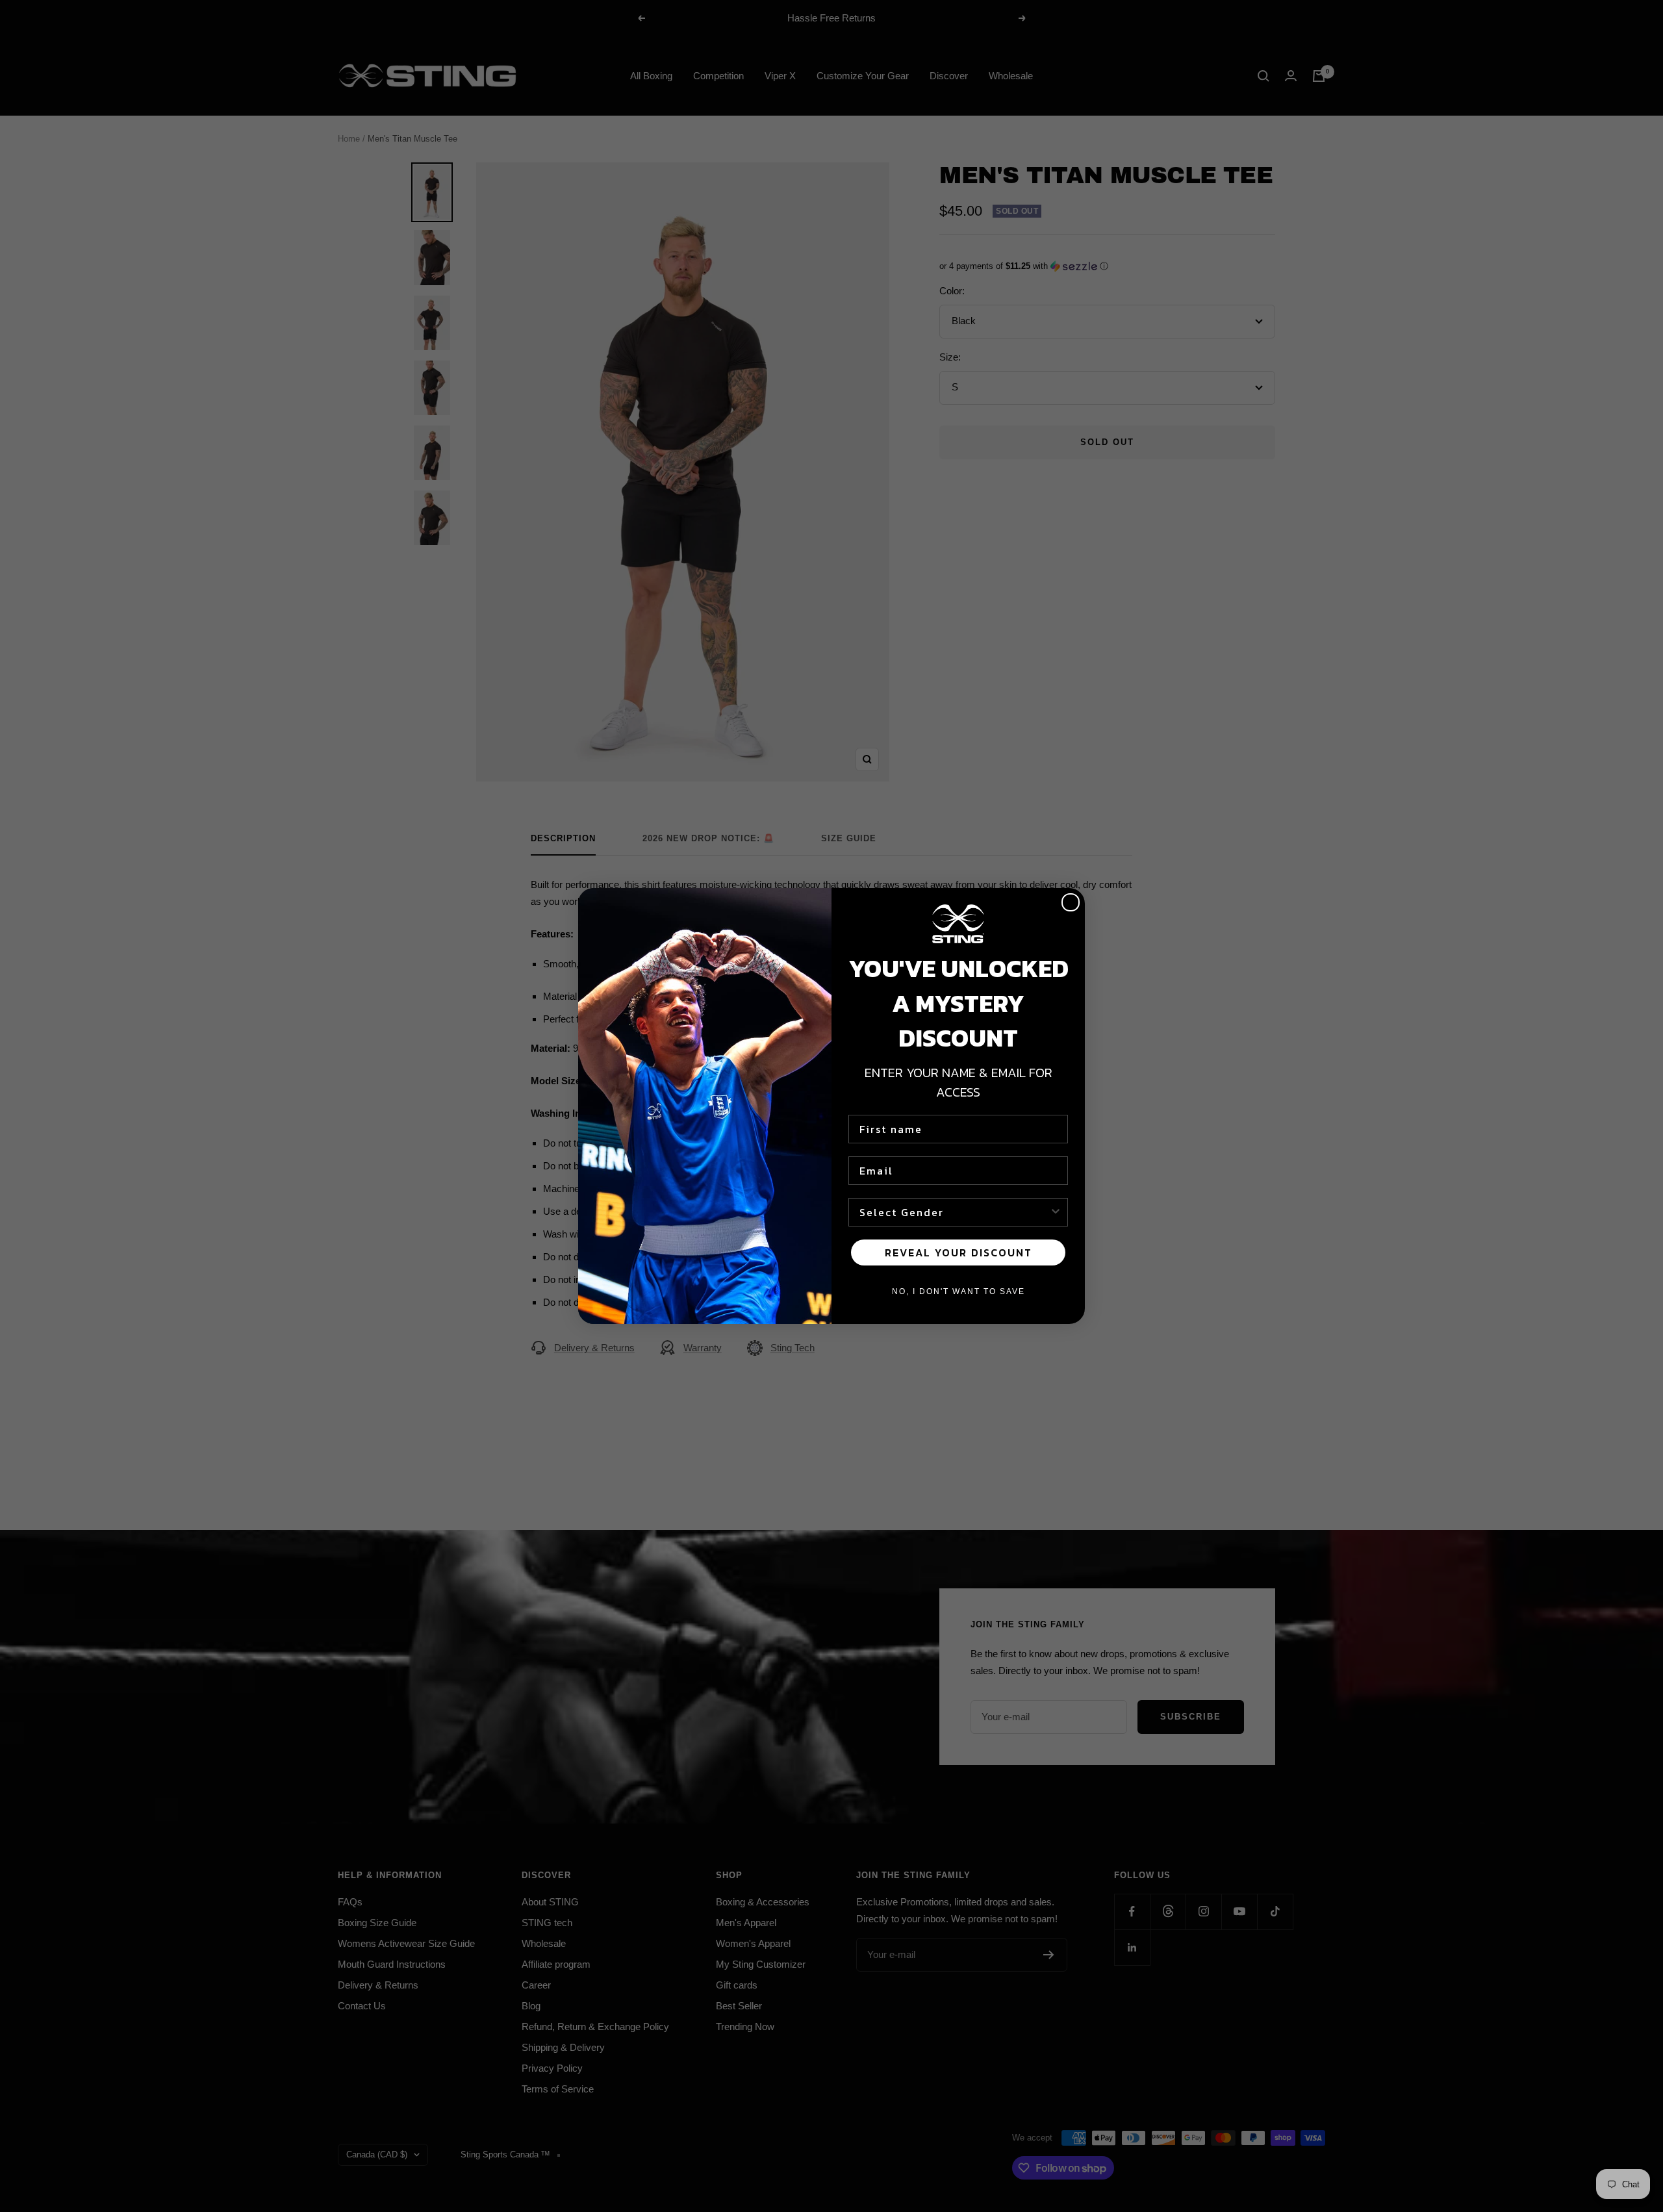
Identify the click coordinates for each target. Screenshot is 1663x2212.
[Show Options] (1056, 1212)
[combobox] (954, 1212)
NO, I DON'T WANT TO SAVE (958, 1291)
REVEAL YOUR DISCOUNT (958, 1252)
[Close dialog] (1071, 902)
